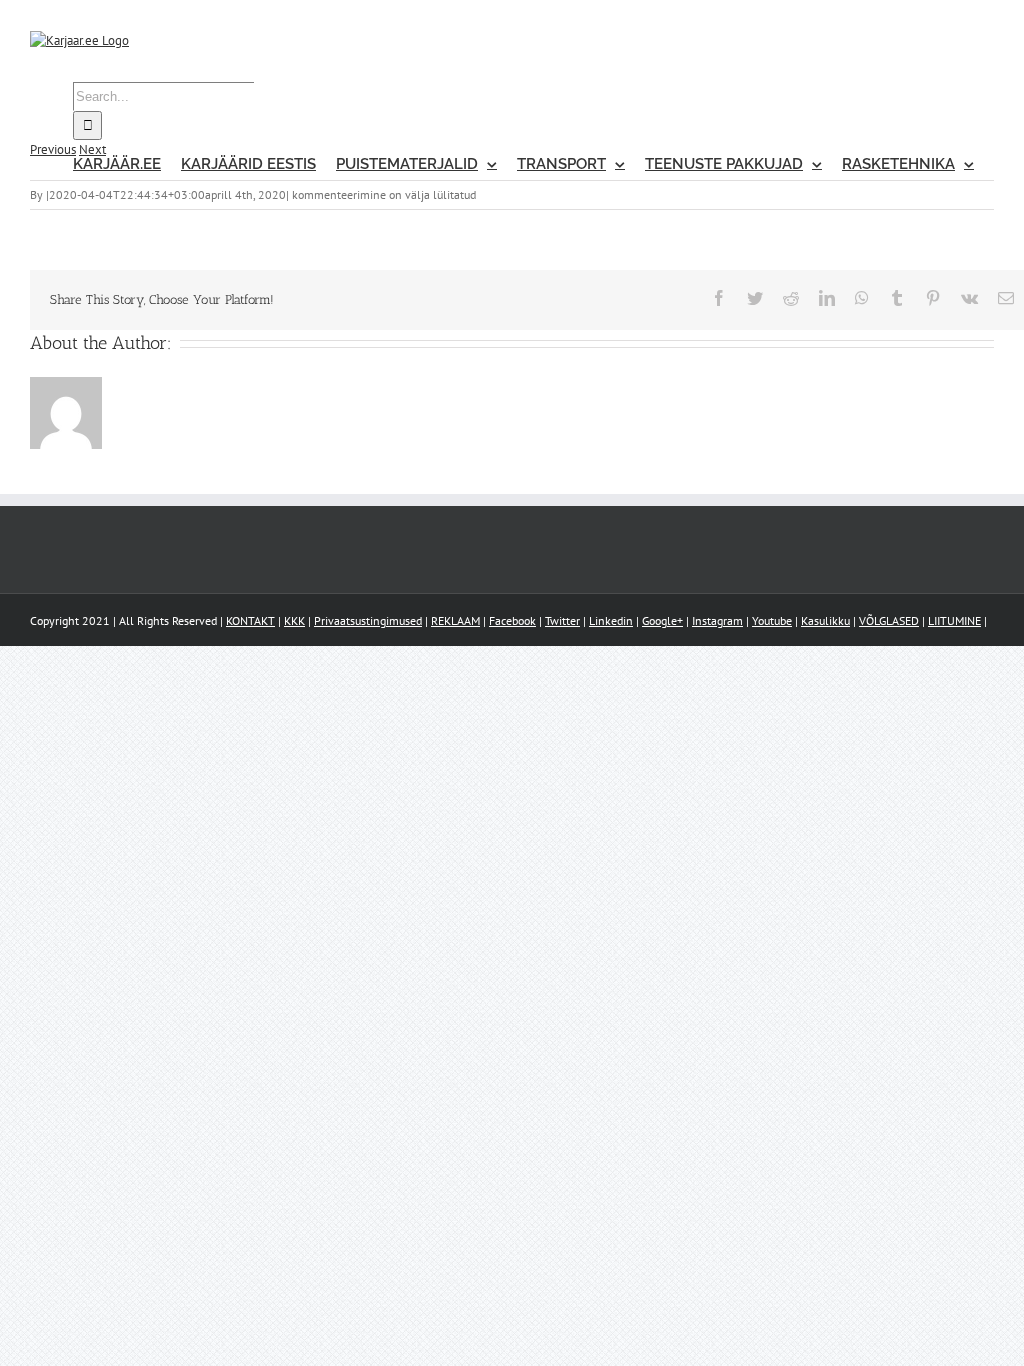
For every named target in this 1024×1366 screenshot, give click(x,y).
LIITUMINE (954, 620)
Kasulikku (825, 620)
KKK (294, 620)
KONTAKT (250, 620)
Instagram (717, 620)
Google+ (662, 620)
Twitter (562, 620)
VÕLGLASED (889, 620)
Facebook (512, 620)
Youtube (772, 620)
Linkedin (611, 620)
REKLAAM (455, 620)
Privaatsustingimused (368, 620)
